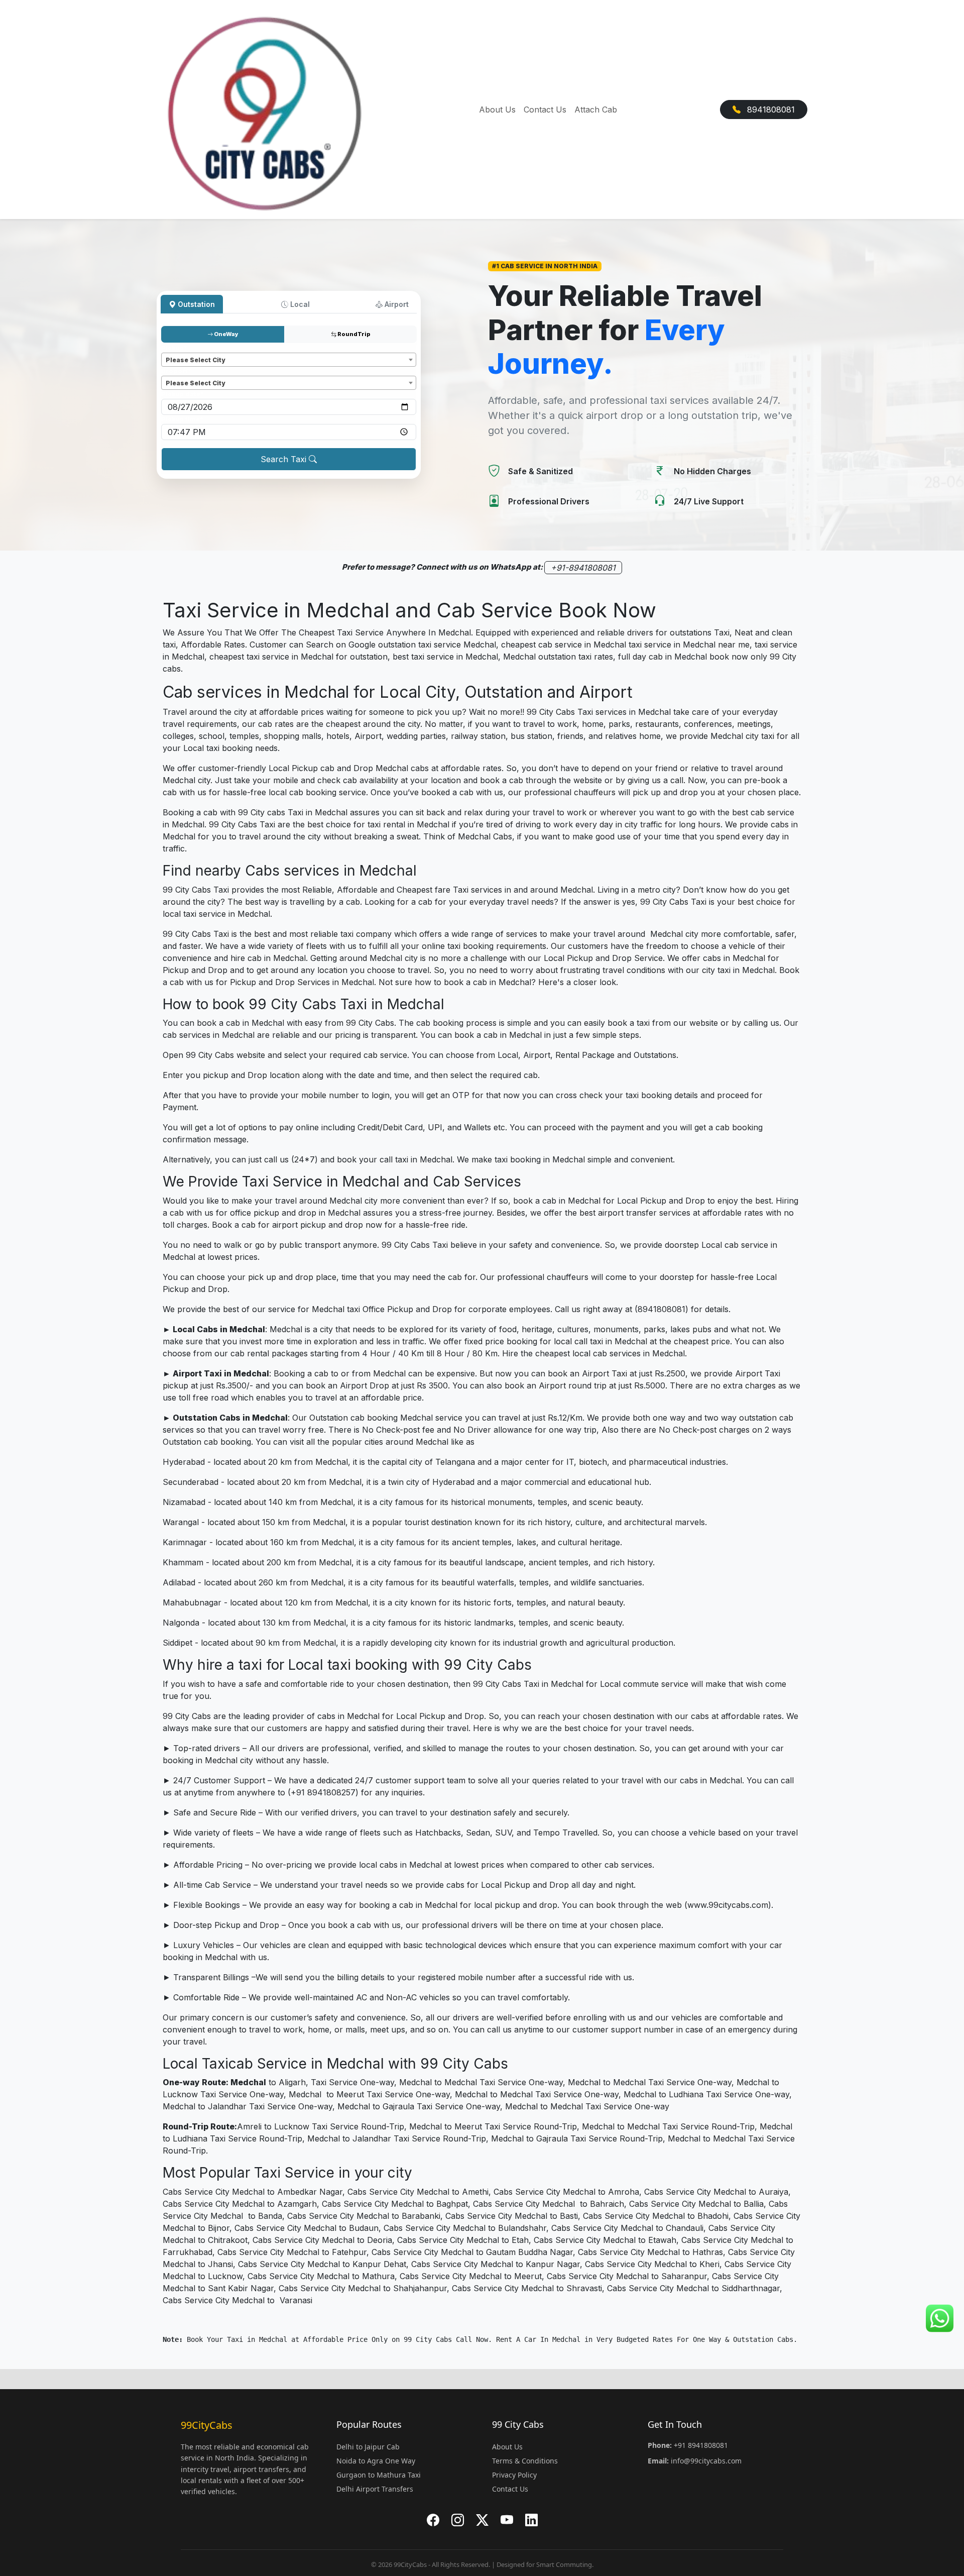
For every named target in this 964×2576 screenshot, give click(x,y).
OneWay (226, 334)
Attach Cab (596, 110)
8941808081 (770, 110)
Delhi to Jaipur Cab (368, 2447)
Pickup (174, 348)
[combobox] (289, 360)
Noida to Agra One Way (376, 2461)
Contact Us (545, 110)
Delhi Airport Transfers (375, 2489)
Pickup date (183, 394)
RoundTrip (353, 334)
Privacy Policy (514, 2475)
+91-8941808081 (583, 568)
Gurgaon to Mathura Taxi (379, 2475)
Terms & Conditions (525, 2461)
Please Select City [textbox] (195, 360)
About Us (497, 110)
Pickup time (182, 419)
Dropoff (176, 371)
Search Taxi (285, 459)
